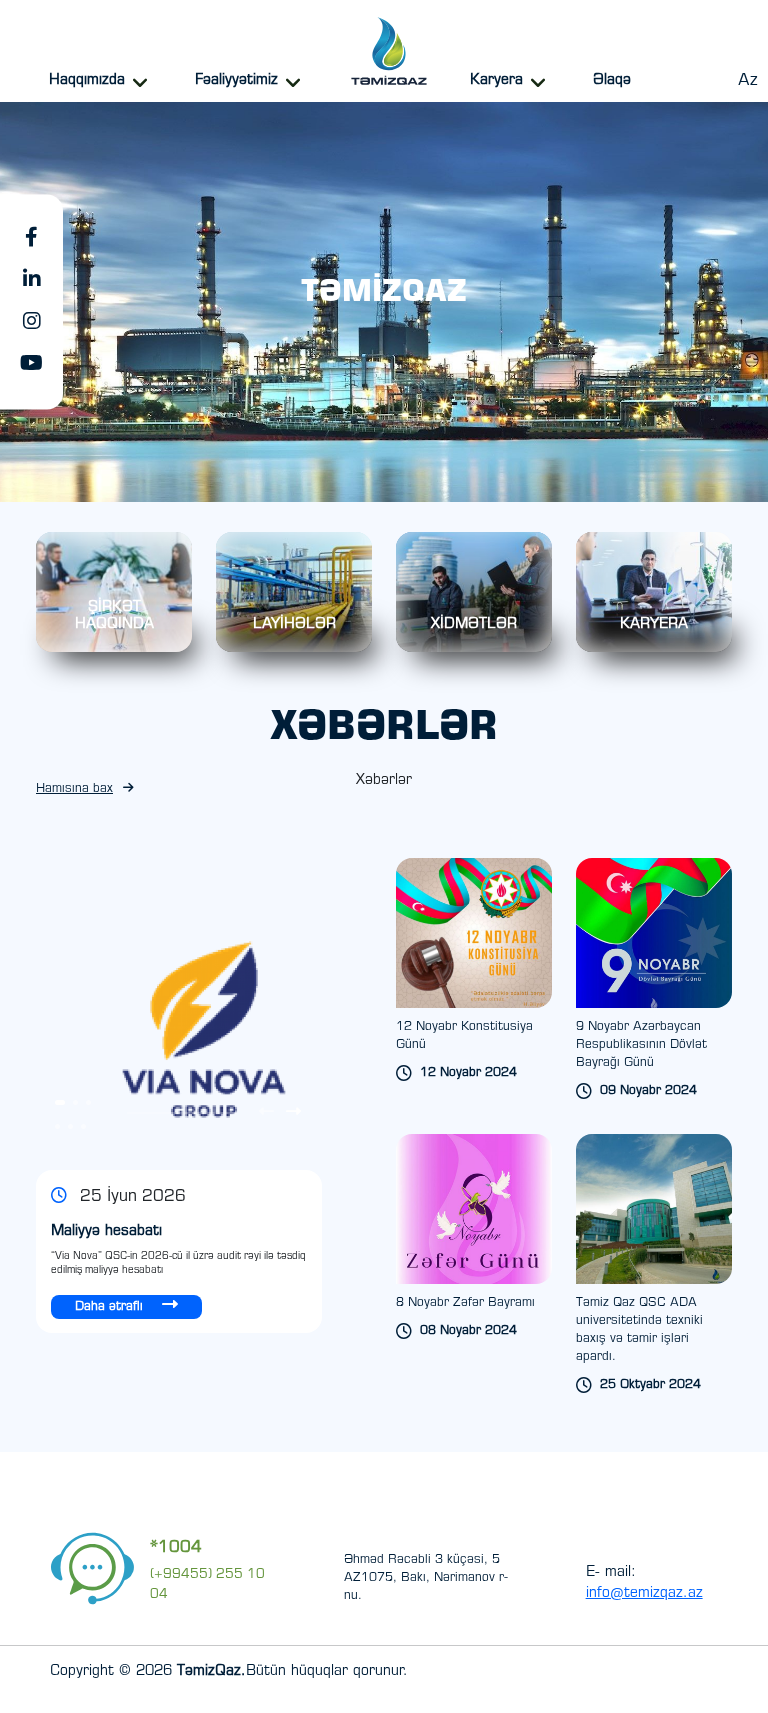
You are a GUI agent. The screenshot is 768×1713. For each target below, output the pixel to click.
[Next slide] (293, 1113)
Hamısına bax (74, 789)
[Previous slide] (266, 1113)
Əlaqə (612, 81)
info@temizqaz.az (644, 1594)
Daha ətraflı (111, 1307)
